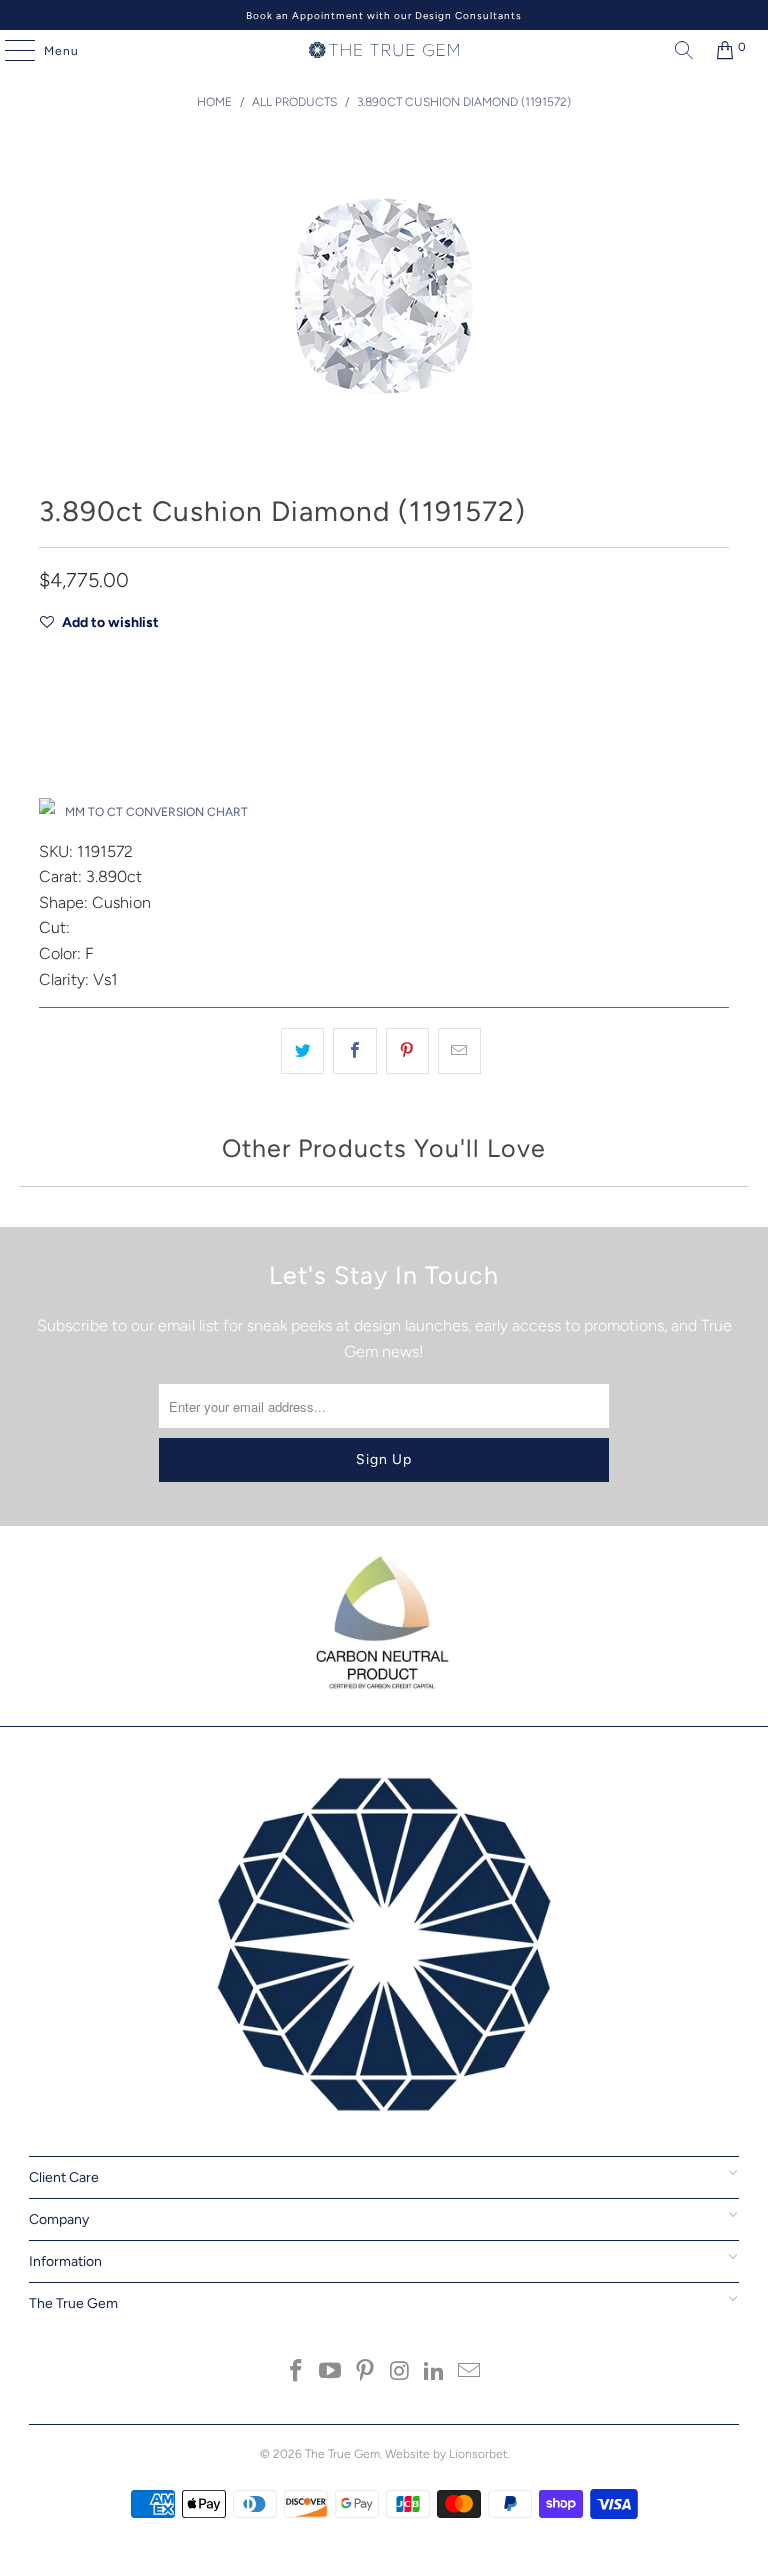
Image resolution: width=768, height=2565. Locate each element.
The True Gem (342, 2454)
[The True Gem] (384, 50)
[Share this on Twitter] (302, 1051)
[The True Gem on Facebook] (296, 2372)
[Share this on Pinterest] (407, 1051)
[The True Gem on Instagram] (401, 2372)
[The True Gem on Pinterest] (366, 2372)
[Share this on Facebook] (354, 1051)
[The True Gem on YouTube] (331, 2372)
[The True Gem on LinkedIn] (435, 2372)
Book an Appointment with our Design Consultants (384, 15)
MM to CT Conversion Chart (156, 812)
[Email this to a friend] (459, 1051)
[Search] (679, 50)
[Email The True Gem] (470, 2372)
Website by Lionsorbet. (447, 2454)
